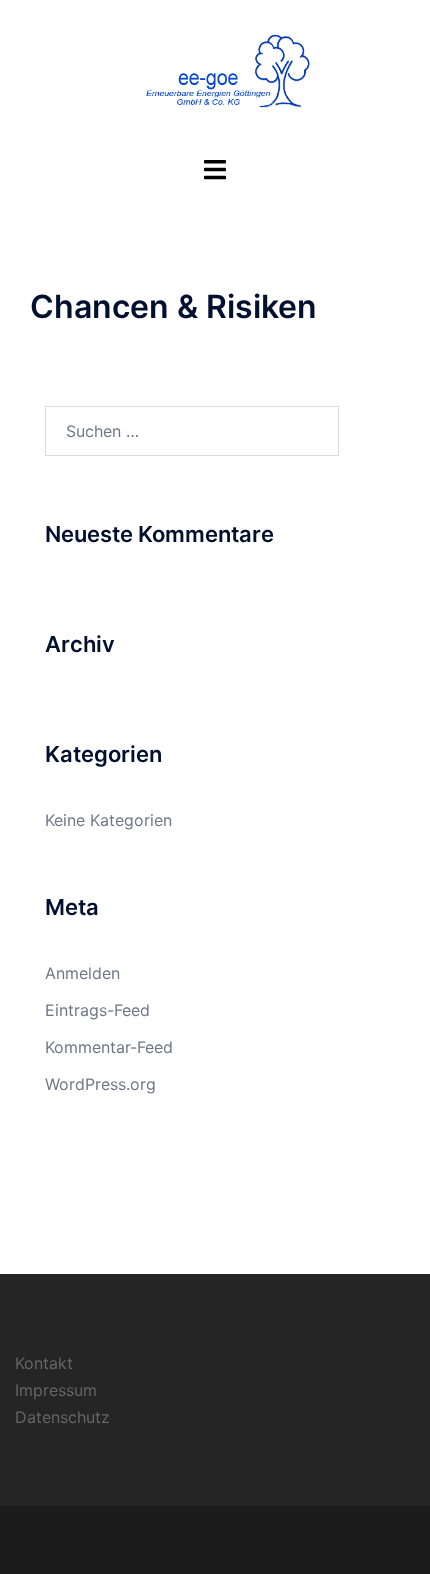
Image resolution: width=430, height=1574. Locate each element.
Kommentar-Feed (109, 1047)
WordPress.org (100, 1084)
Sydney (335, 1539)
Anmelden (82, 973)
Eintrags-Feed (97, 1010)
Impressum (56, 1390)
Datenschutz (62, 1417)
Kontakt (44, 1363)
